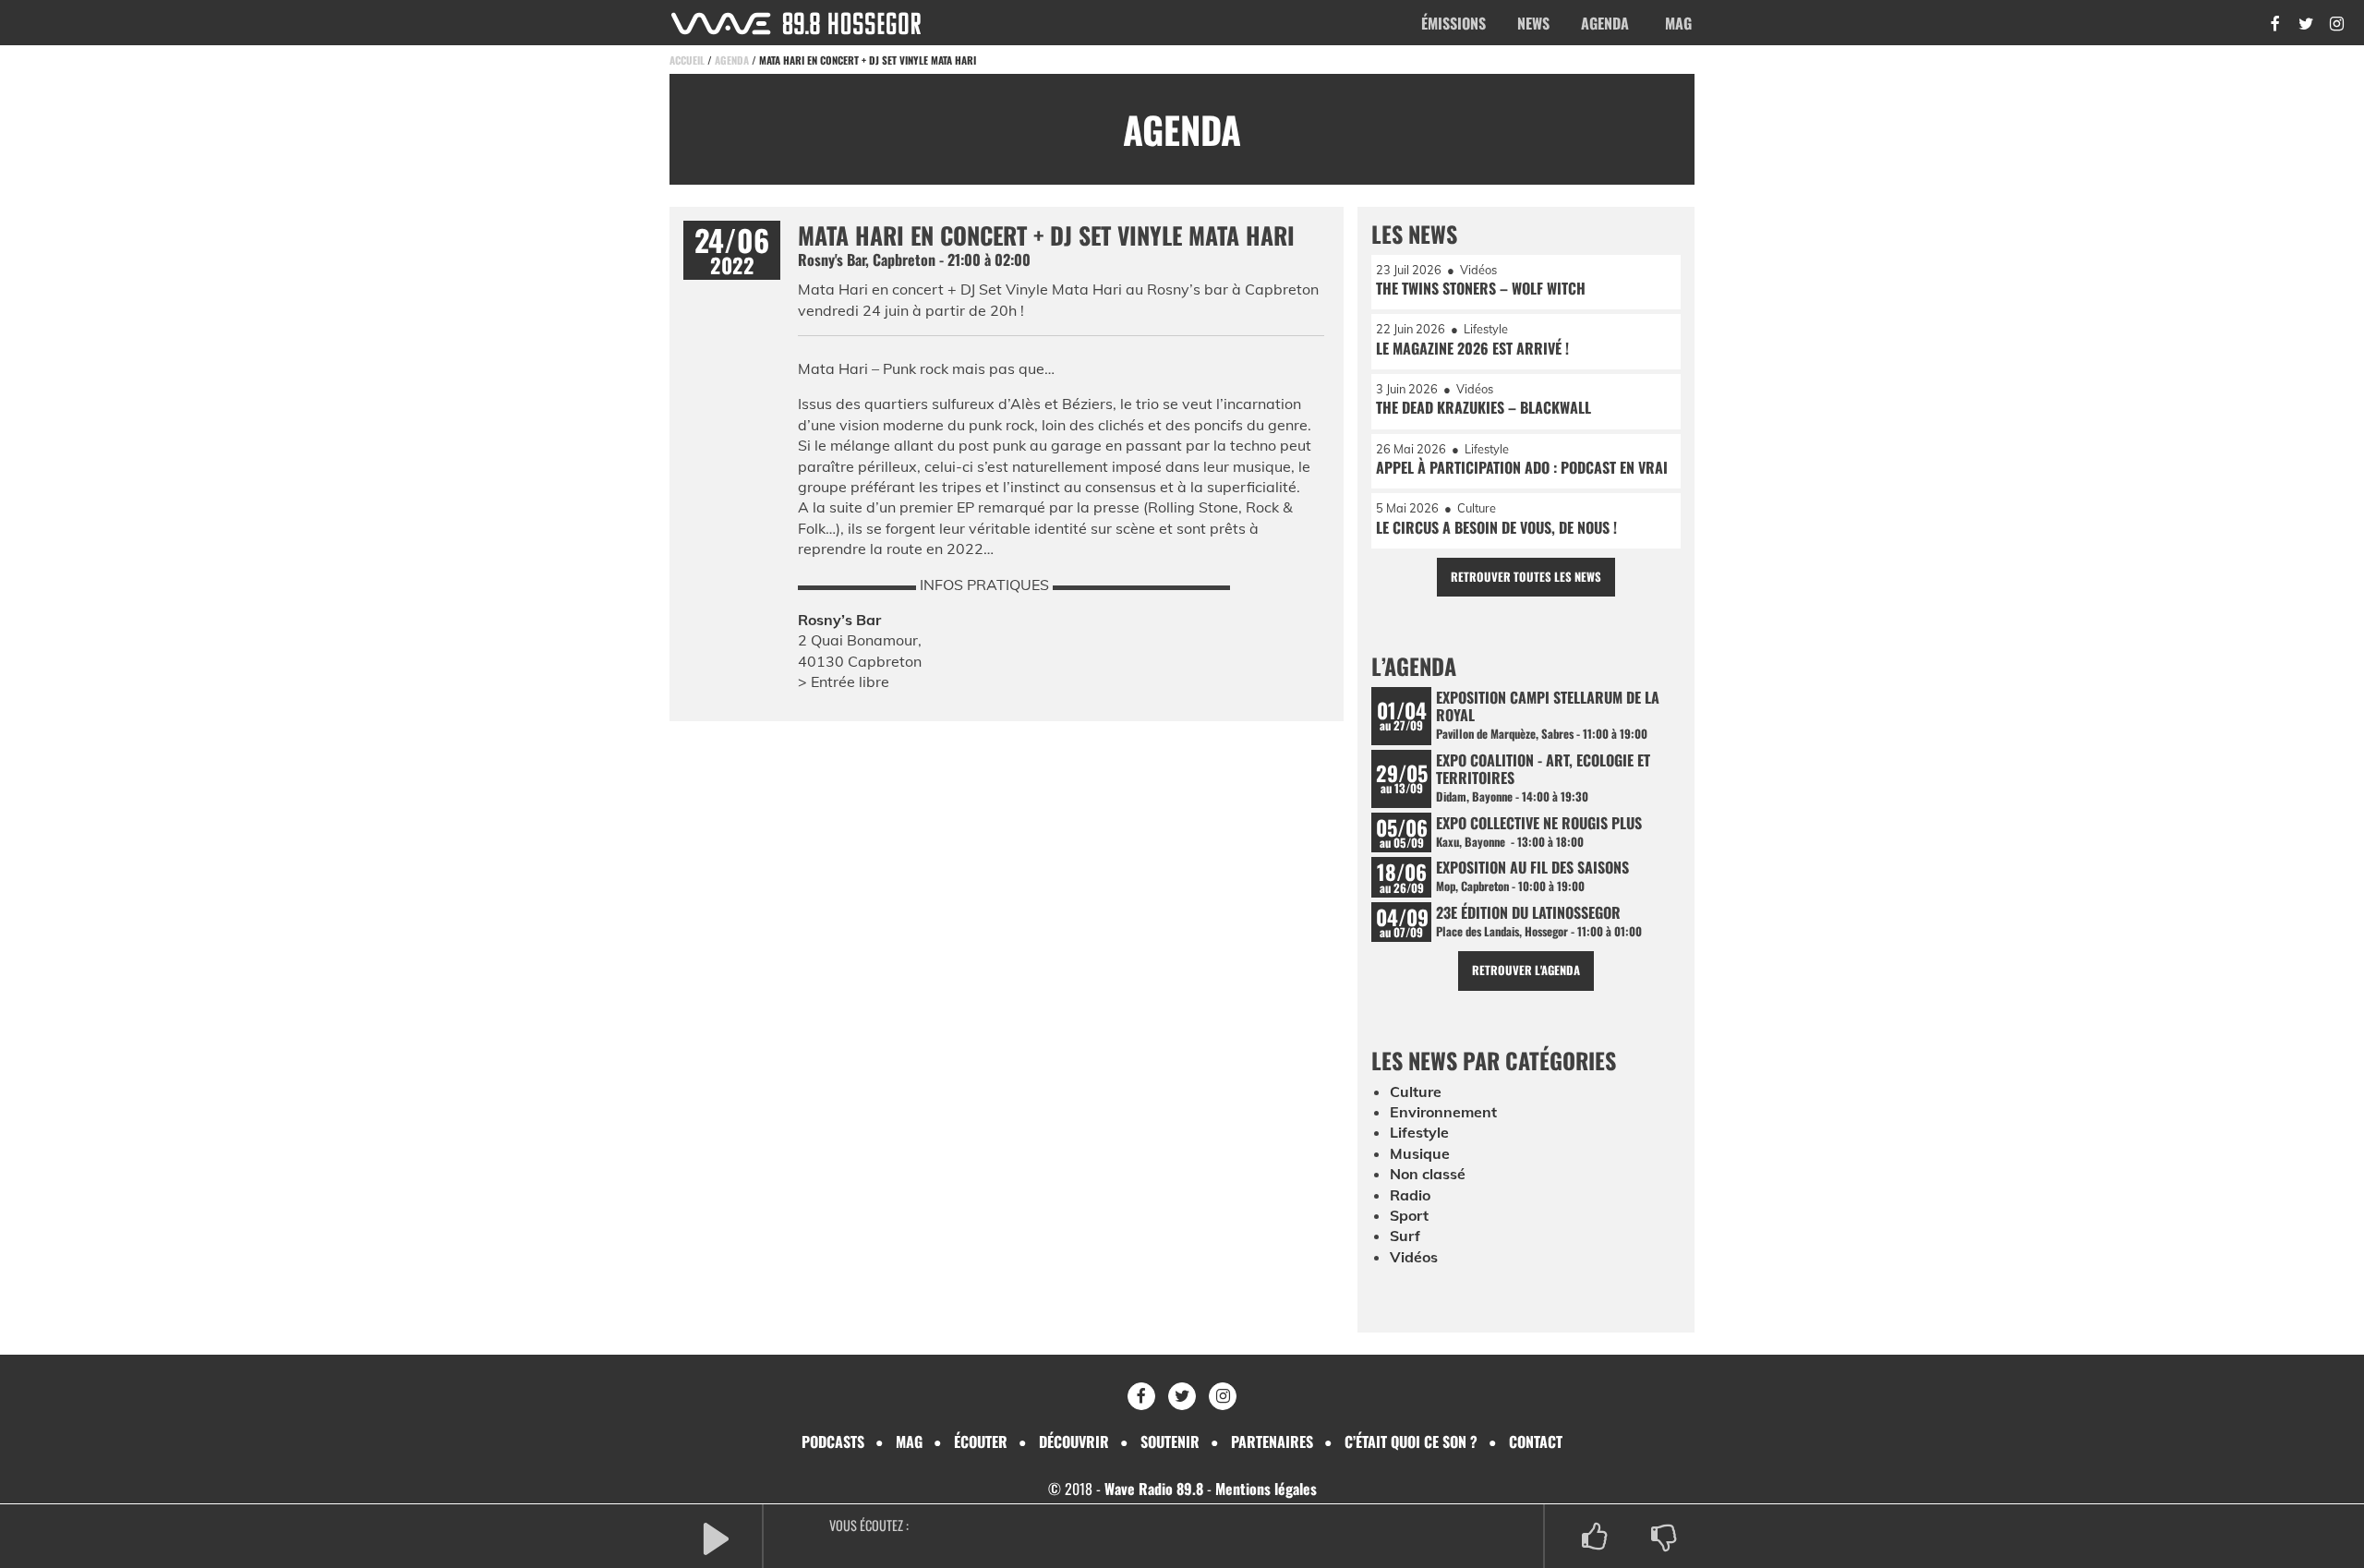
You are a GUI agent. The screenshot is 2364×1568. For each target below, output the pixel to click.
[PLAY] (716, 1537)
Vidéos (1414, 1257)
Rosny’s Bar (839, 620)
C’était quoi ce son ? (1411, 1441)
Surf (1405, 1236)
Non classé (1428, 1174)
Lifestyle (1419, 1132)
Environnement (1443, 1112)
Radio (1410, 1195)
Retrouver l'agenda (1526, 970)
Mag (1678, 23)
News (1533, 23)
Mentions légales (1266, 1489)
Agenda (1605, 23)
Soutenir (1170, 1441)
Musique (1420, 1153)
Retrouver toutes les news (1526, 577)
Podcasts (833, 1441)
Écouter (981, 1441)
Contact (1536, 1441)
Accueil (687, 60)
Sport (1409, 1215)
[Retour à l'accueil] (796, 24)
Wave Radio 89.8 (1154, 1489)
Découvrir (1074, 1441)
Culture (1416, 1092)
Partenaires (1272, 1441)
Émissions (1453, 23)
